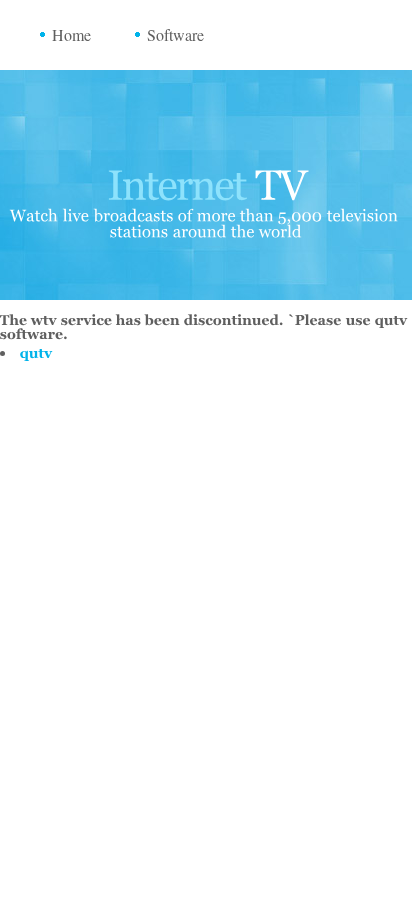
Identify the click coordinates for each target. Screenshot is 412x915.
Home (71, 34)
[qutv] (36, 352)
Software (175, 34)
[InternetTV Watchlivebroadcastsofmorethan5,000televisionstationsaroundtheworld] (206, 196)
